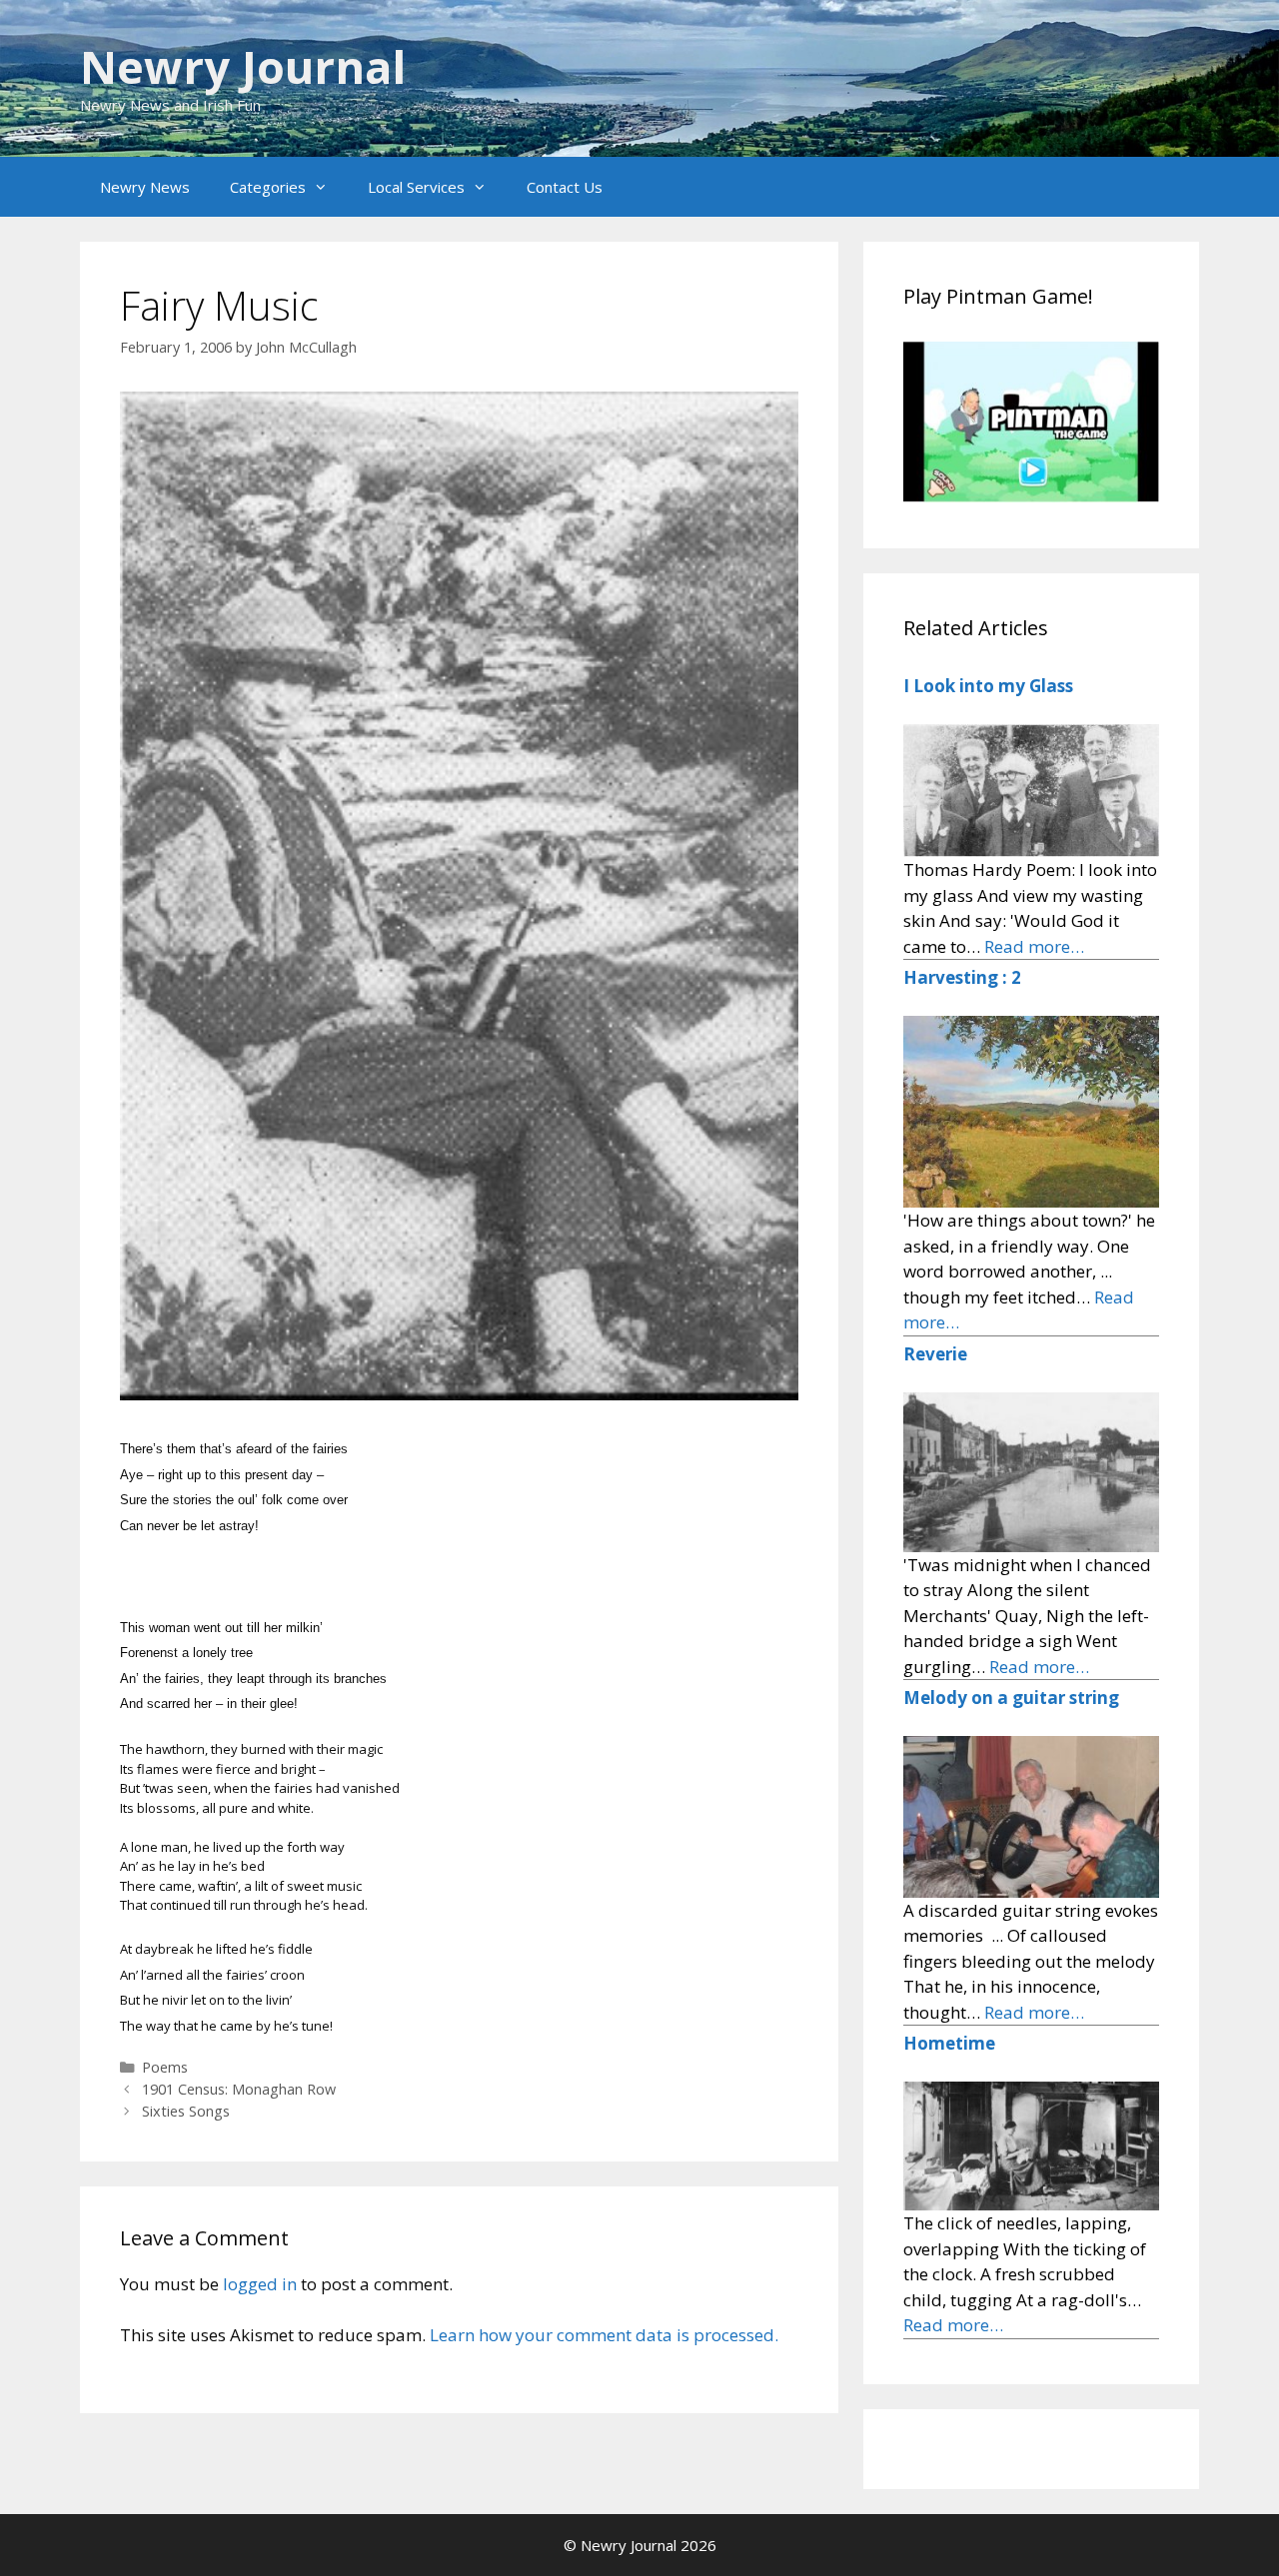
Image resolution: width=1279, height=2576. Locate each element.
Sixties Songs (186, 2111)
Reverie (935, 1354)
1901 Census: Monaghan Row (239, 2089)
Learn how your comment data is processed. (604, 2335)
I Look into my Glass (988, 686)
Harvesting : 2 (962, 977)
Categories (268, 187)
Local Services (416, 187)
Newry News (145, 187)
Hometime (949, 2043)
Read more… (1034, 946)
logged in (260, 2284)
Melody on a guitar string (1011, 1698)
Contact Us (565, 187)
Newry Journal (243, 66)
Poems (165, 2067)
